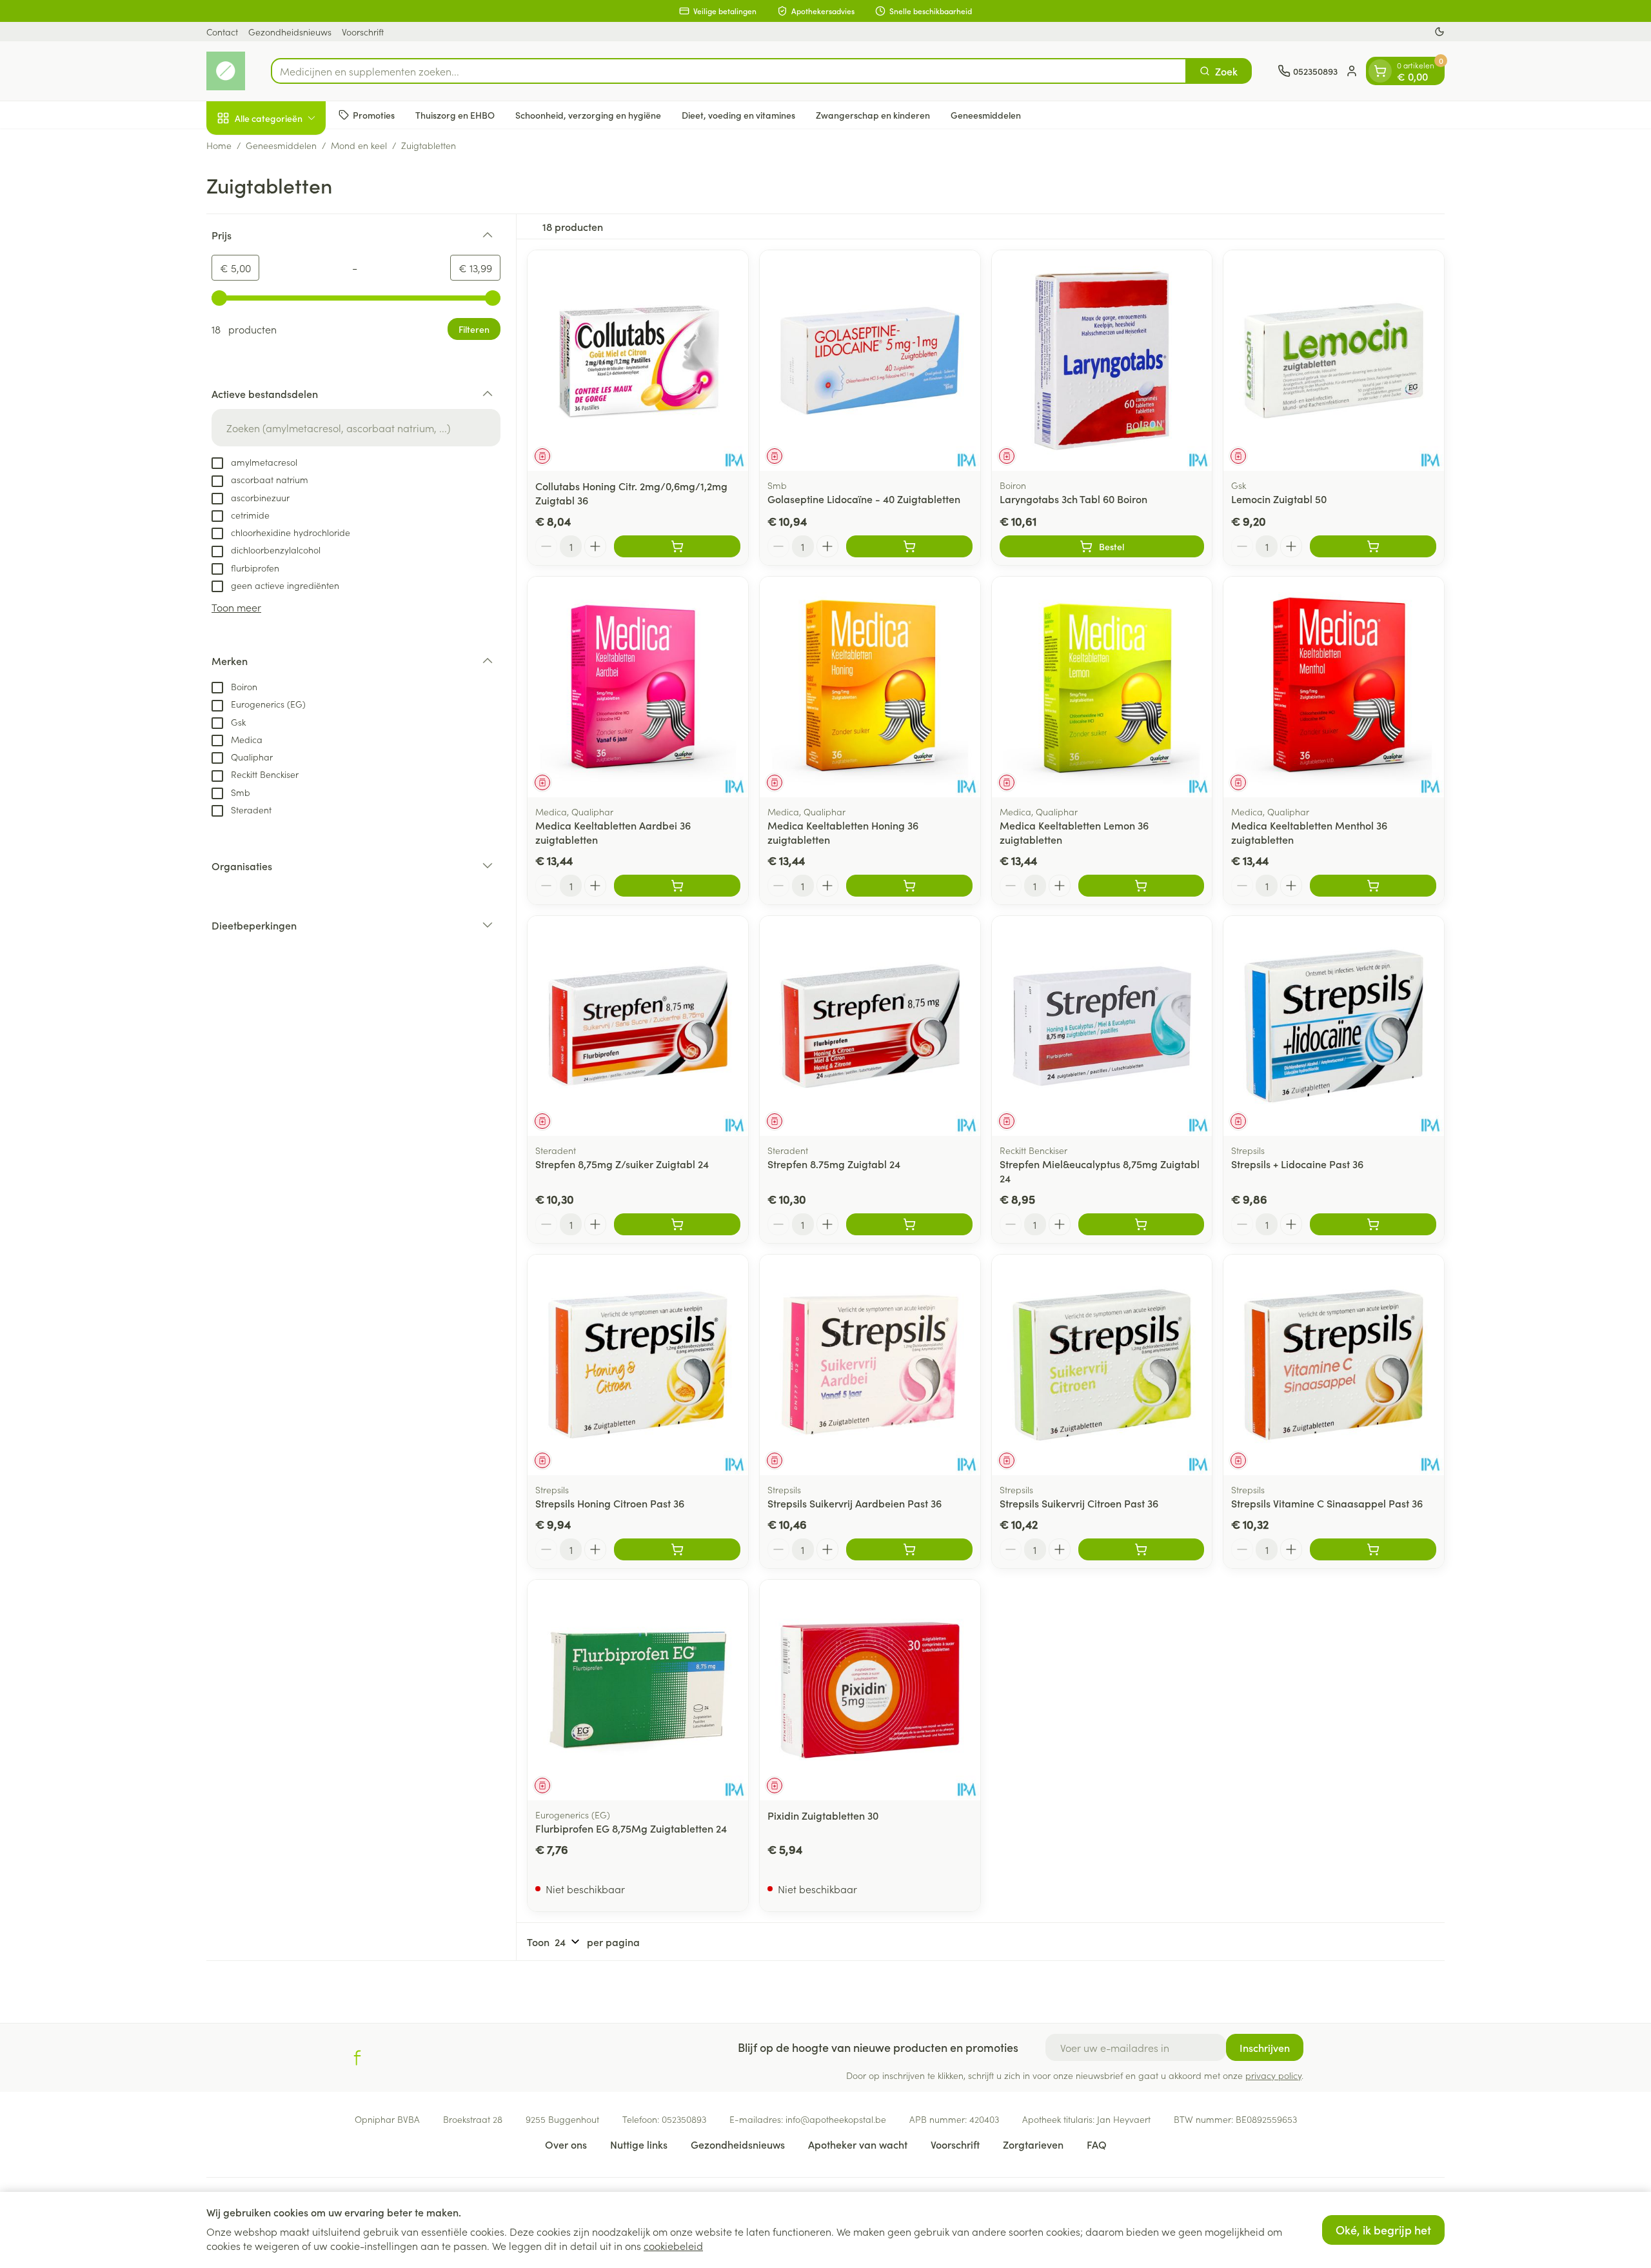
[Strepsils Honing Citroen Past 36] (638, 1365)
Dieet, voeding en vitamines (738, 114)
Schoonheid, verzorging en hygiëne (588, 114)
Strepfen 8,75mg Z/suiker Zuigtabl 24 (622, 1164)
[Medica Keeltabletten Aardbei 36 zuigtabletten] (638, 687)
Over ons (566, 2144)
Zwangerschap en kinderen (873, 114)
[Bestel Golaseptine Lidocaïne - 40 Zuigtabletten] (909, 546)
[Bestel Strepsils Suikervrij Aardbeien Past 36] (909, 1549)
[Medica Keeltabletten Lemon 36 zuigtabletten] (1102, 687)
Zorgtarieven (1033, 2144)
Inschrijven (1265, 2047)
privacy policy (1273, 2075)
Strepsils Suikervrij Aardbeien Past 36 (855, 1503)
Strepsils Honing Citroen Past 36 (610, 1503)
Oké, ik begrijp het (1383, 2230)
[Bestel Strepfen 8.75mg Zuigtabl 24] (909, 1224)
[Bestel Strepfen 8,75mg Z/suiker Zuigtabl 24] (677, 1224)
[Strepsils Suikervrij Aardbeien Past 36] (870, 1365)
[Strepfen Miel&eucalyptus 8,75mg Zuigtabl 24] (1102, 1026)
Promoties (374, 114)
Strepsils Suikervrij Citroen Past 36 (1079, 1503)
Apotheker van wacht (858, 2144)
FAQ (1097, 2144)
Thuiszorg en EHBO (455, 114)
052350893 (684, 2119)
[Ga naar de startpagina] (226, 71)
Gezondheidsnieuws (290, 32)
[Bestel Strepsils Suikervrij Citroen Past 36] (1142, 1549)
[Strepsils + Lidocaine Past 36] (1334, 1026)
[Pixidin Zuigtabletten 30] (870, 1690)
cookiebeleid (673, 2245)
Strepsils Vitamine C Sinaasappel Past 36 (1327, 1503)
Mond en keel (359, 145)
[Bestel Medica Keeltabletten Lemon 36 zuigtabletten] (1142, 886)
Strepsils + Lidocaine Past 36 (1297, 1164)
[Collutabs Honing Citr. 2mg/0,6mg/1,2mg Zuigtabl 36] (638, 361)
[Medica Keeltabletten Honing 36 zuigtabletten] (870, 687)
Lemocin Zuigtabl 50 (1279, 499)
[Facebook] (357, 2058)
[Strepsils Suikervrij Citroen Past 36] (1102, 1365)
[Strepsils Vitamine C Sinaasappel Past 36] (1334, 1365)
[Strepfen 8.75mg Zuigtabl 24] (870, 1026)
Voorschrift (363, 32)
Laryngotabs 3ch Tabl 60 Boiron (1073, 499)
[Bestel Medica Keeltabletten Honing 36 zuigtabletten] (909, 886)
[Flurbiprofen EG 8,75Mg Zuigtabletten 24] (638, 1690)
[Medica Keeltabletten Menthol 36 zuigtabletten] (1334, 687)
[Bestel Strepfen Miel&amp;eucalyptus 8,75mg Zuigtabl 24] (1142, 1224)
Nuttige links (639, 2144)
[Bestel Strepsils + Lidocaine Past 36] (1373, 1224)
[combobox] (729, 71)
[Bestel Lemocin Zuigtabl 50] (1373, 546)
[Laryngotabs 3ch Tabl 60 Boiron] (1102, 361)
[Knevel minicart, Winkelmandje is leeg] (1380, 71)
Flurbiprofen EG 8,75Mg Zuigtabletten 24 (631, 1828)
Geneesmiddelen (986, 114)
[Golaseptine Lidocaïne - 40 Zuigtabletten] (870, 361)
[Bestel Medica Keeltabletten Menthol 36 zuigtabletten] (1373, 886)
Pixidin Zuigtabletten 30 (823, 1815)
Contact (222, 32)
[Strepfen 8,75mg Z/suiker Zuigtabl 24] (638, 1026)
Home (219, 145)
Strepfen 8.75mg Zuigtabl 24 (834, 1164)
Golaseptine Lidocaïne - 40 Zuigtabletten (864, 499)
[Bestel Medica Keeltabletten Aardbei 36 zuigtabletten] (677, 886)
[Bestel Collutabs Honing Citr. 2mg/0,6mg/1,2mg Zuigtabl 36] (677, 546)
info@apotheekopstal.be (836, 2119)
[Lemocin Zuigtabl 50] (1334, 361)
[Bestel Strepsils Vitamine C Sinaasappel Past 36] (1373, 1549)
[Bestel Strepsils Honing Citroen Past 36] (677, 1549)
